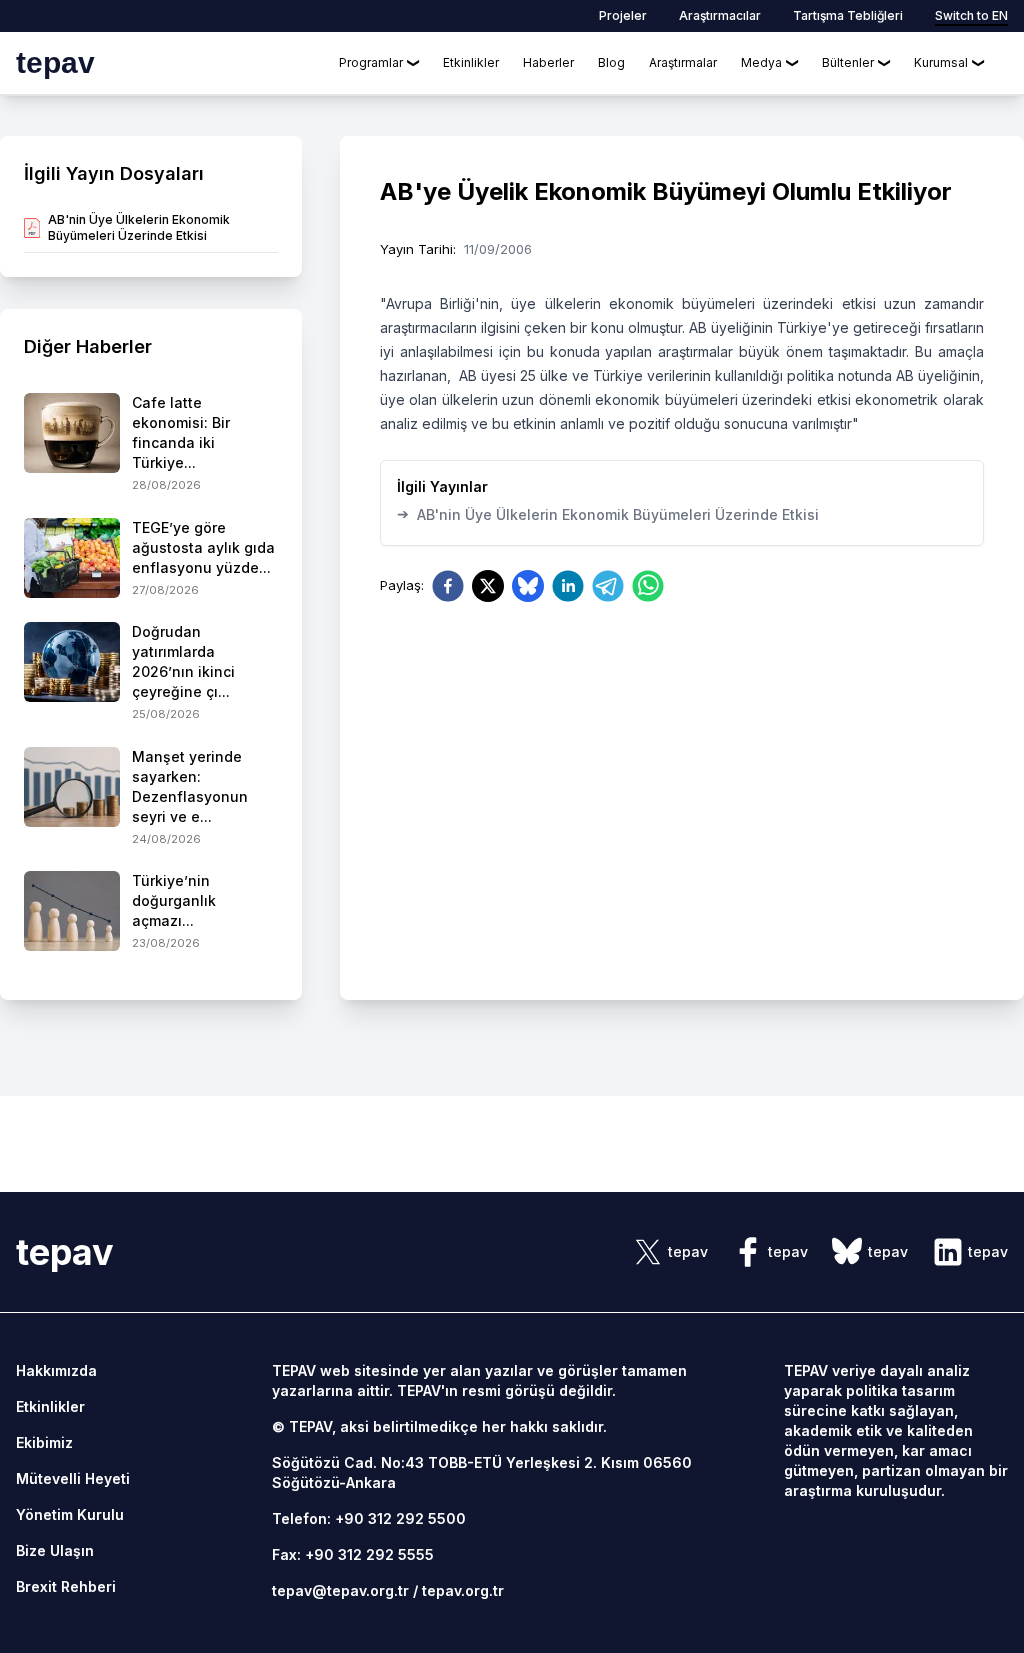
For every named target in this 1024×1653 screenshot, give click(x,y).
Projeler (623, 15)
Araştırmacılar (720, 15)
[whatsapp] (648, 586)
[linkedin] (568, 586)
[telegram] (608, 586)
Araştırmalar (683, 62)
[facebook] (448, 586)
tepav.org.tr (463, 1590)
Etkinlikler (471, 62)
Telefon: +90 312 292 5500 (369, 1518)
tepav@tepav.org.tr (340, 1590)
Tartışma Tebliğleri (848, 15)
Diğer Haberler (88, 346)
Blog (611, 62)
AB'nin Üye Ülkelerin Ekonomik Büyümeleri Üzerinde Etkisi (608, 514)
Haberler (548, 62)
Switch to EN (971, 15)
